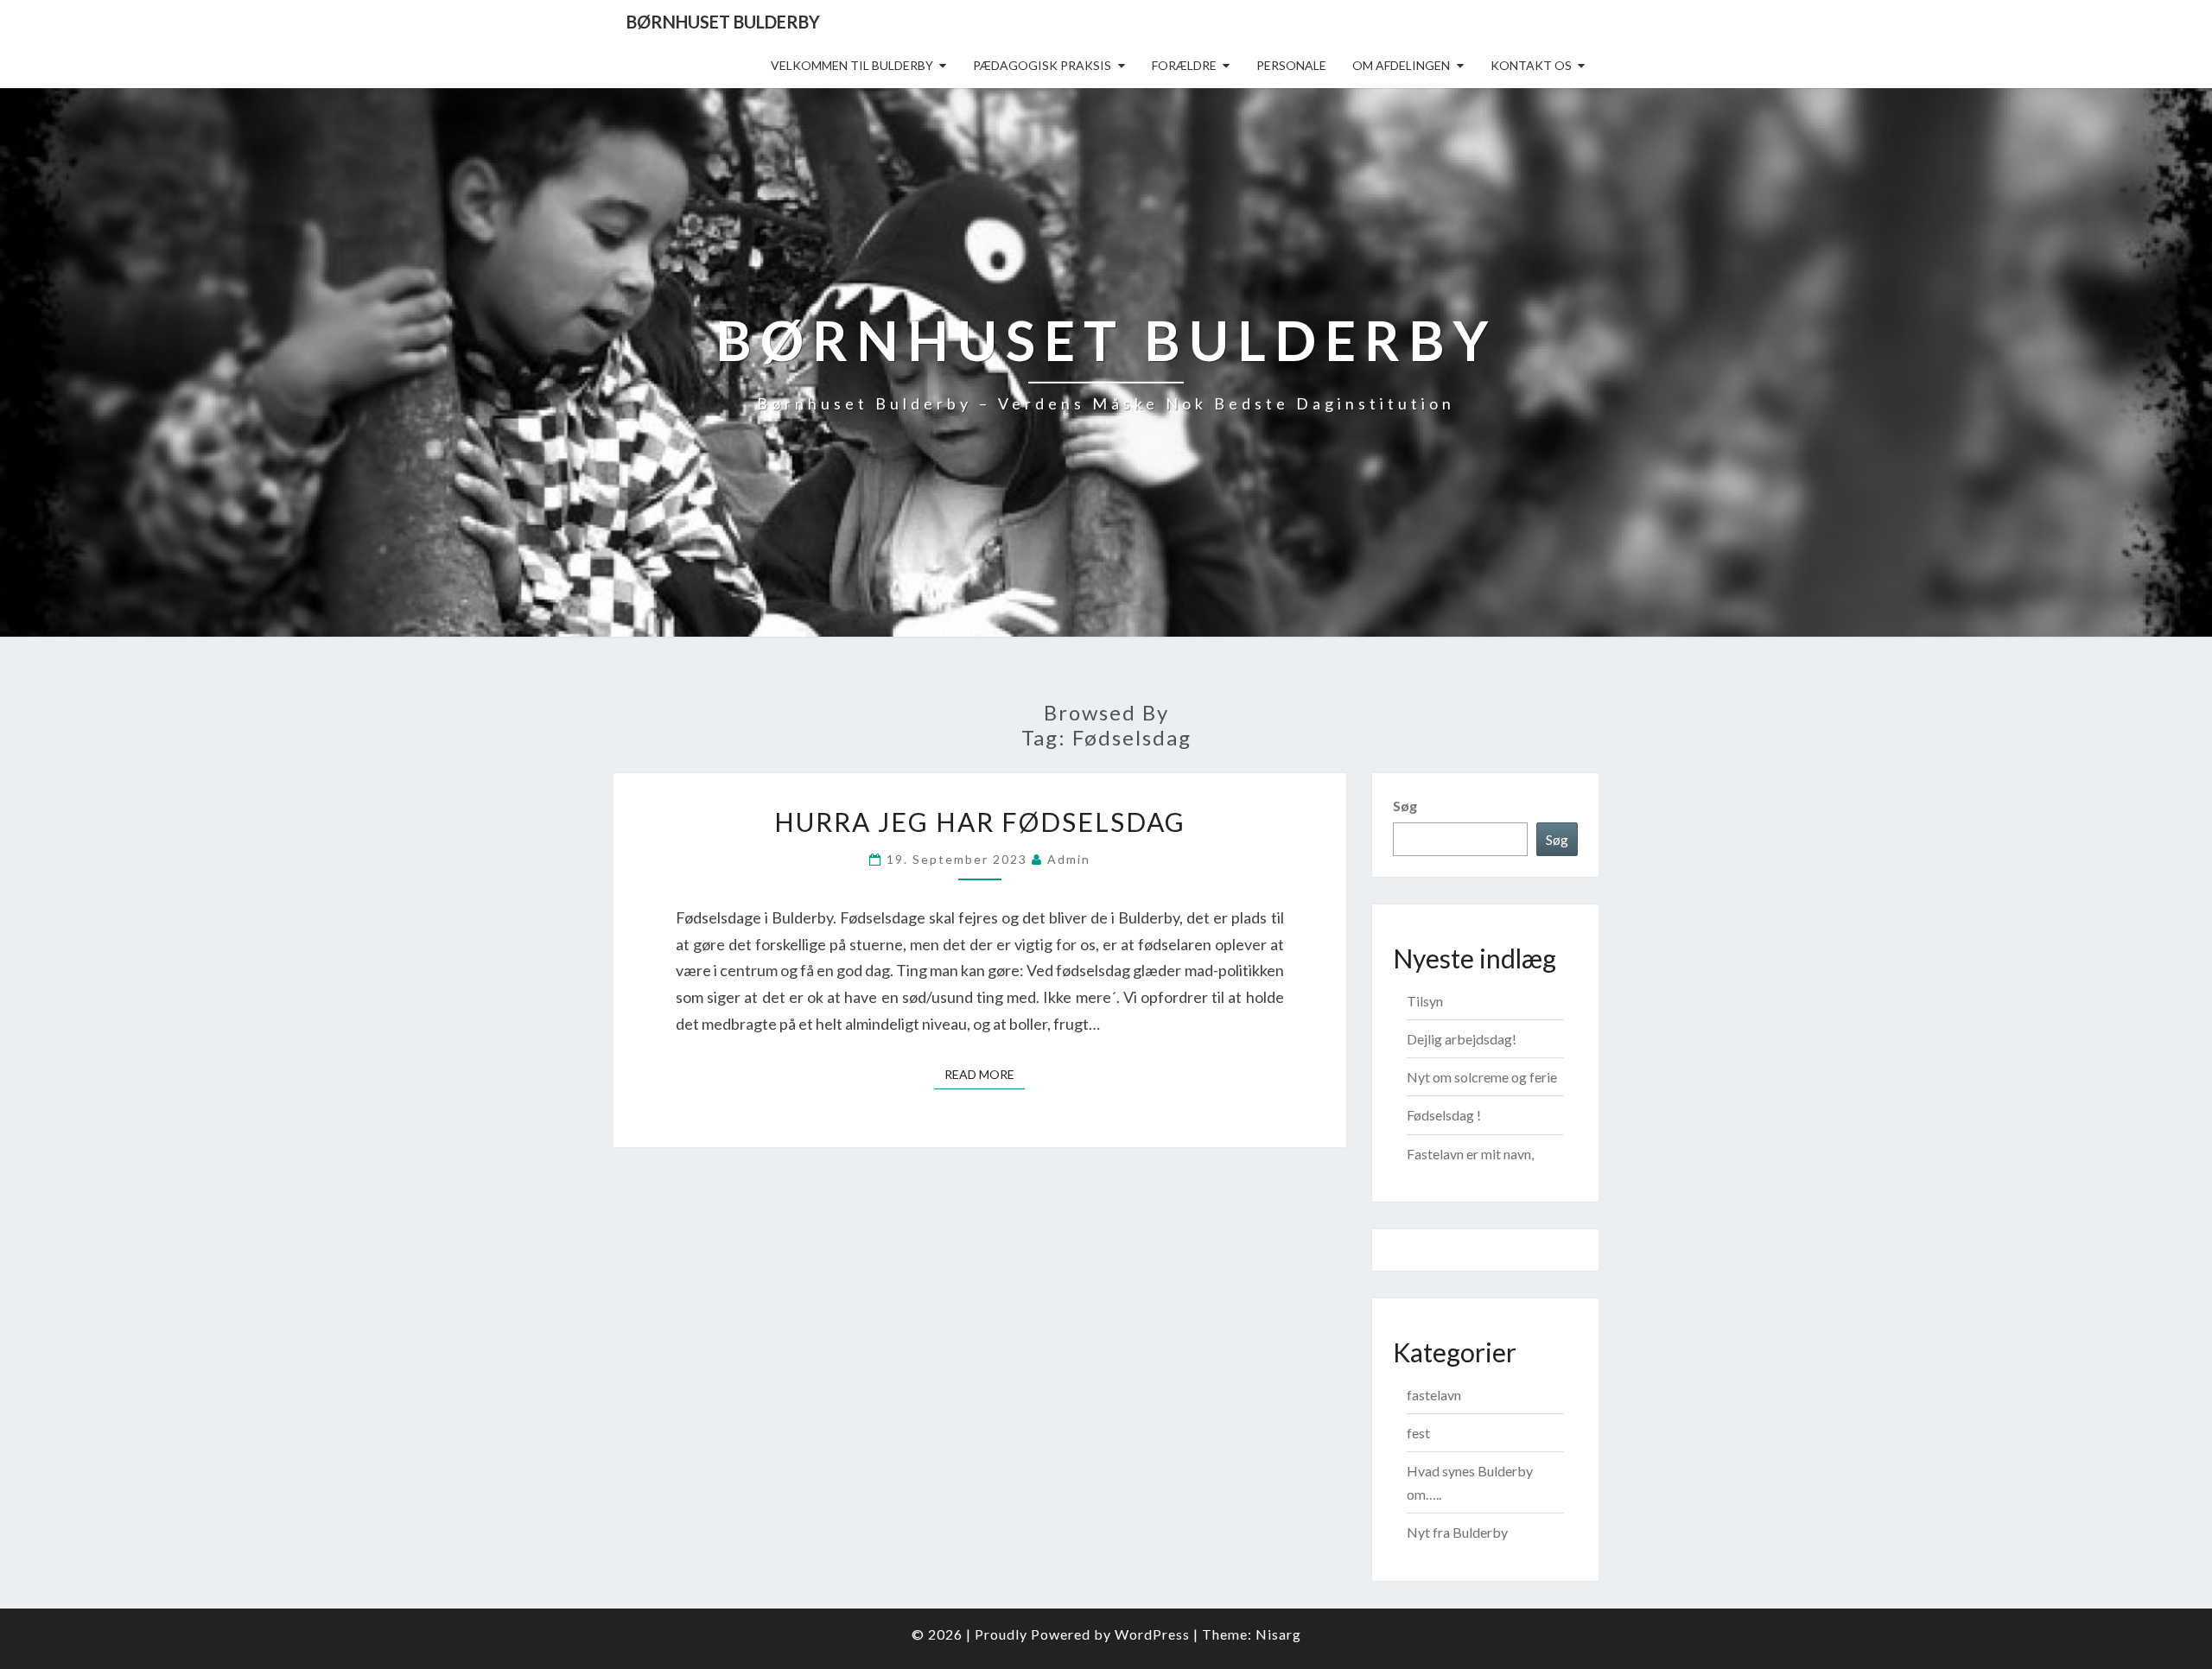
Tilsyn (1425, 1001)
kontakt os (1531, 65)
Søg (1405, 806)
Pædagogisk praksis (1042, 65)
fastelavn (1434, 1395)
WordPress (1152, 1634)
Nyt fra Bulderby (1457, 1532)
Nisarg (1278, 1634)
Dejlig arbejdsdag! (1462, 1039)
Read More (985, 1074)
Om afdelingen (1401, 65)
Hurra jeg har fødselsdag (980, 822)
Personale (1291, 65)
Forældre (1184, 65)
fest (1418, 1433)
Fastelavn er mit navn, (1470, 1154)
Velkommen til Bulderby (852, 65)
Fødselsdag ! (1444, 1115)
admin (1069, 859)
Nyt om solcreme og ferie (1482, 1077)
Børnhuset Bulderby (723, 22)
